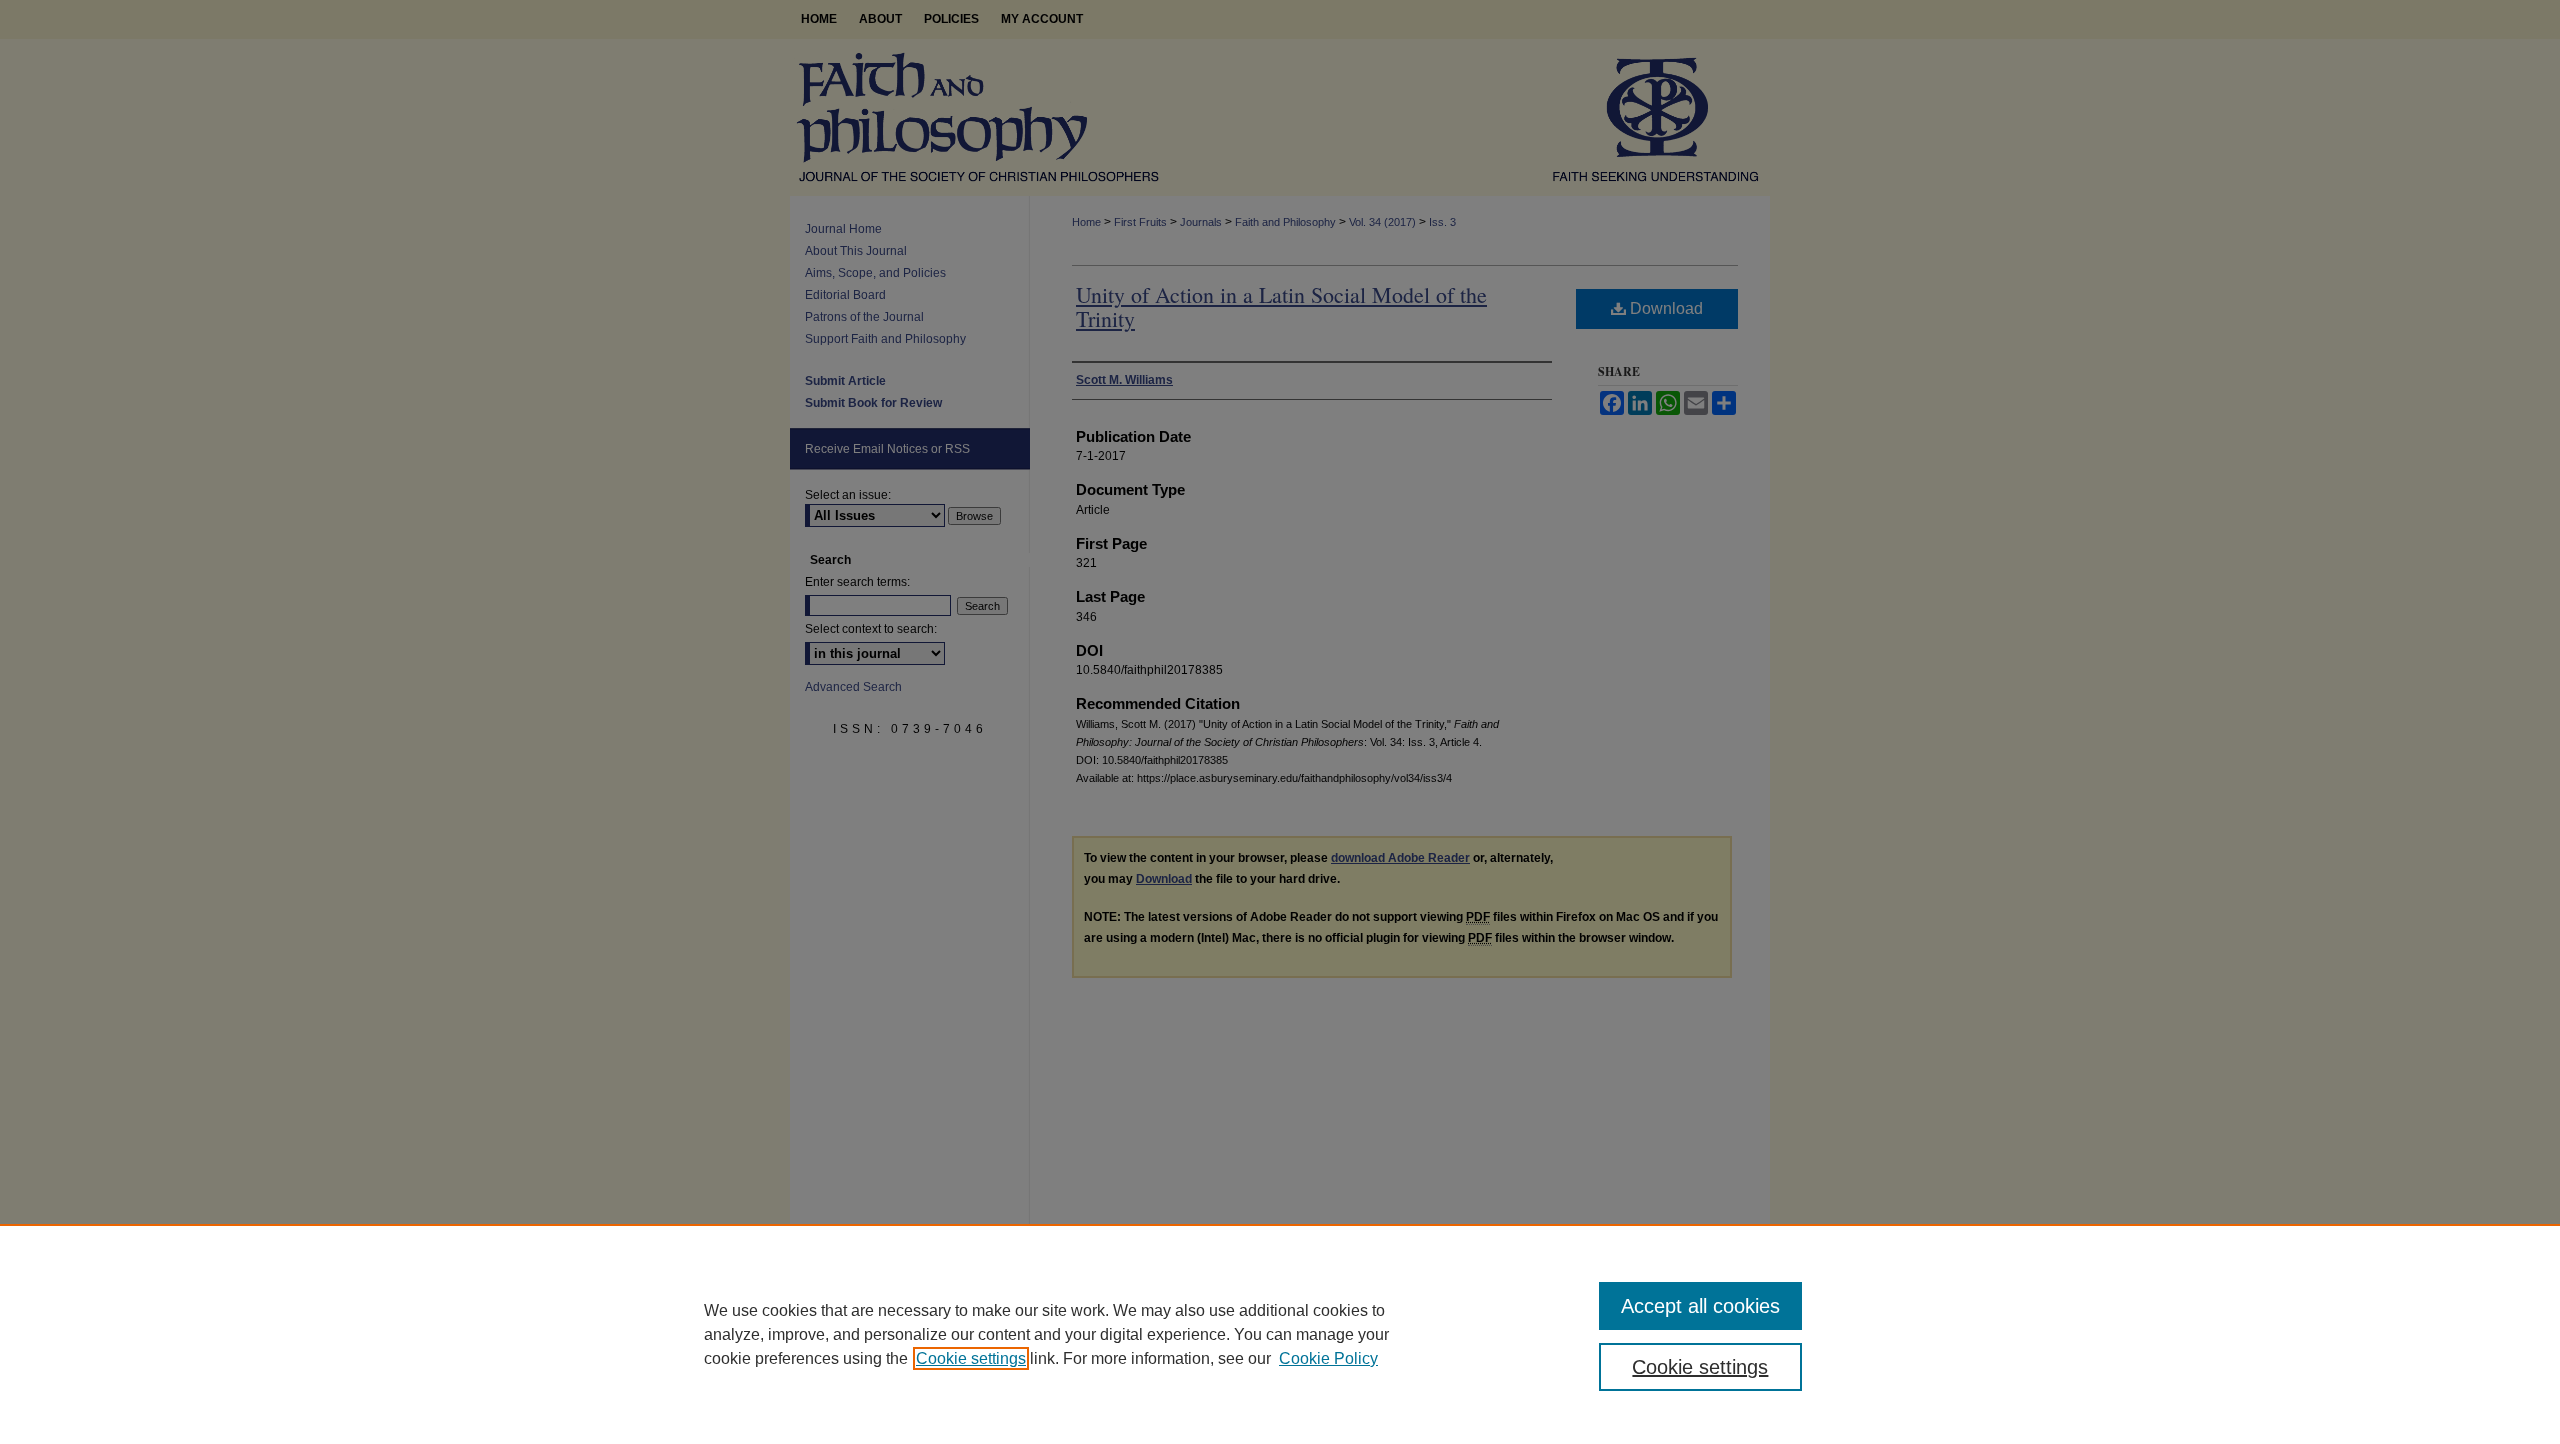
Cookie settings (971, 1358)
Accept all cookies (1700, 1306)
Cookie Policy (1328, 1358)
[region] (1280, 1334)
